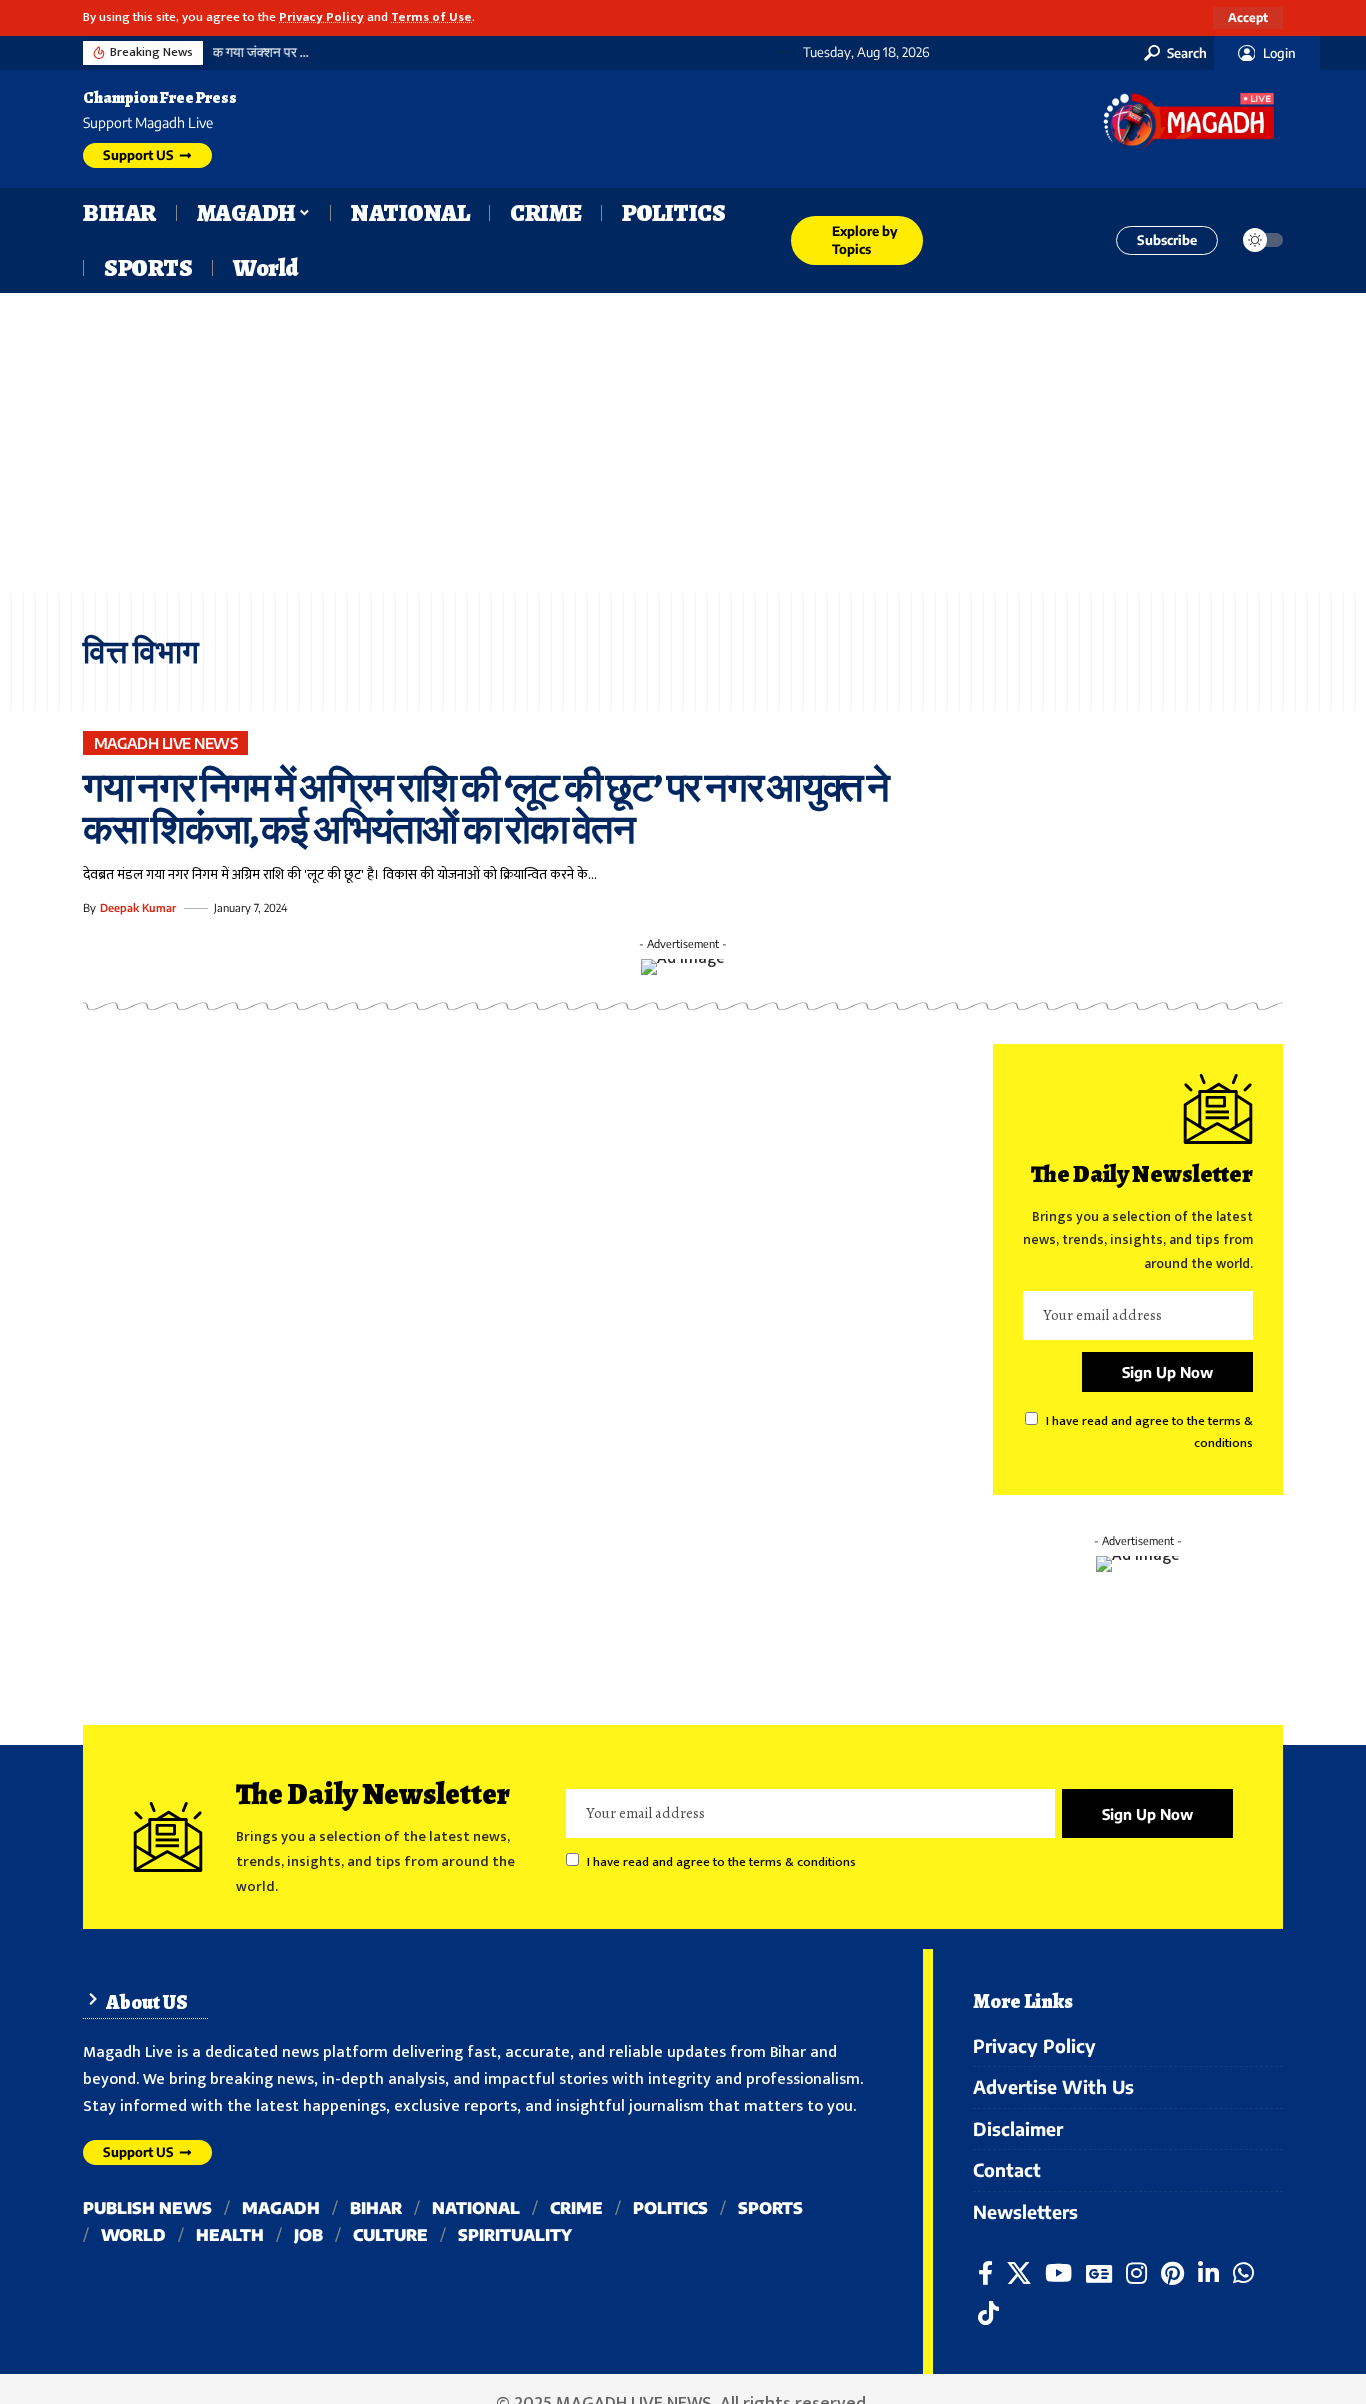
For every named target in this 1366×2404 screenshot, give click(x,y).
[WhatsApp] (1243, 2273)
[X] (1019, 2273)
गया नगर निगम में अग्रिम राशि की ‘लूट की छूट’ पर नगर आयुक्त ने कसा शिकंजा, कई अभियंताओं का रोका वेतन (486, 808)
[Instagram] (1136, 2273)
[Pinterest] (1172, 2273)
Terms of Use (431, 17)
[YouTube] (1058, 2273)
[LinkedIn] (1208, 2273)
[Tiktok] (988, 2313)
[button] (1248, 18)
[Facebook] (985, 2273)
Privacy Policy (321, 17)
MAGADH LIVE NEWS (166, 743)
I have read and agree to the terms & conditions (721, 1862)
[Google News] (1099, 2273)
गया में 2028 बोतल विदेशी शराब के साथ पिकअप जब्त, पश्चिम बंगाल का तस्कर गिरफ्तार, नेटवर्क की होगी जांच (471, 52)
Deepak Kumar (138, 907)
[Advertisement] (683, 443)
